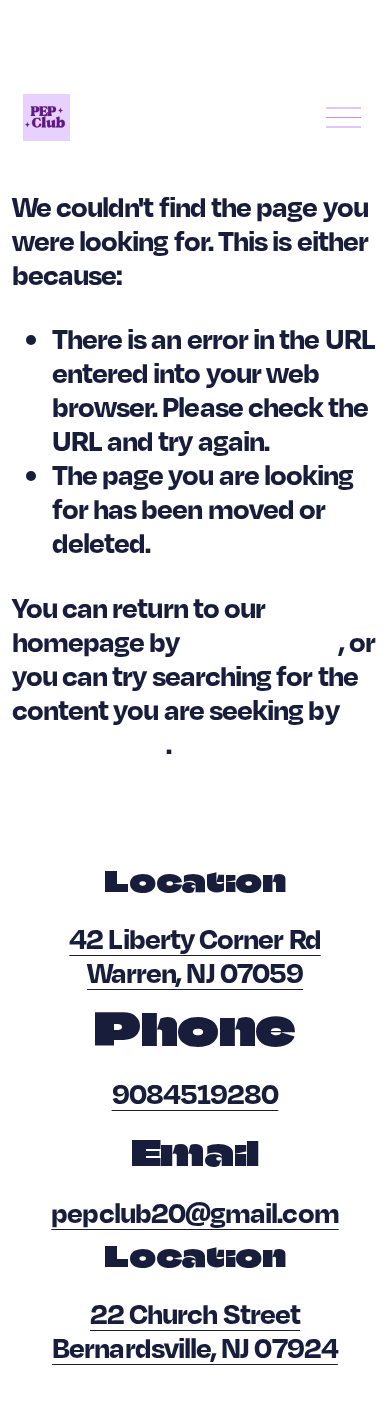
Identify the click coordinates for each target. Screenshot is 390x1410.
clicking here (262, 641)
